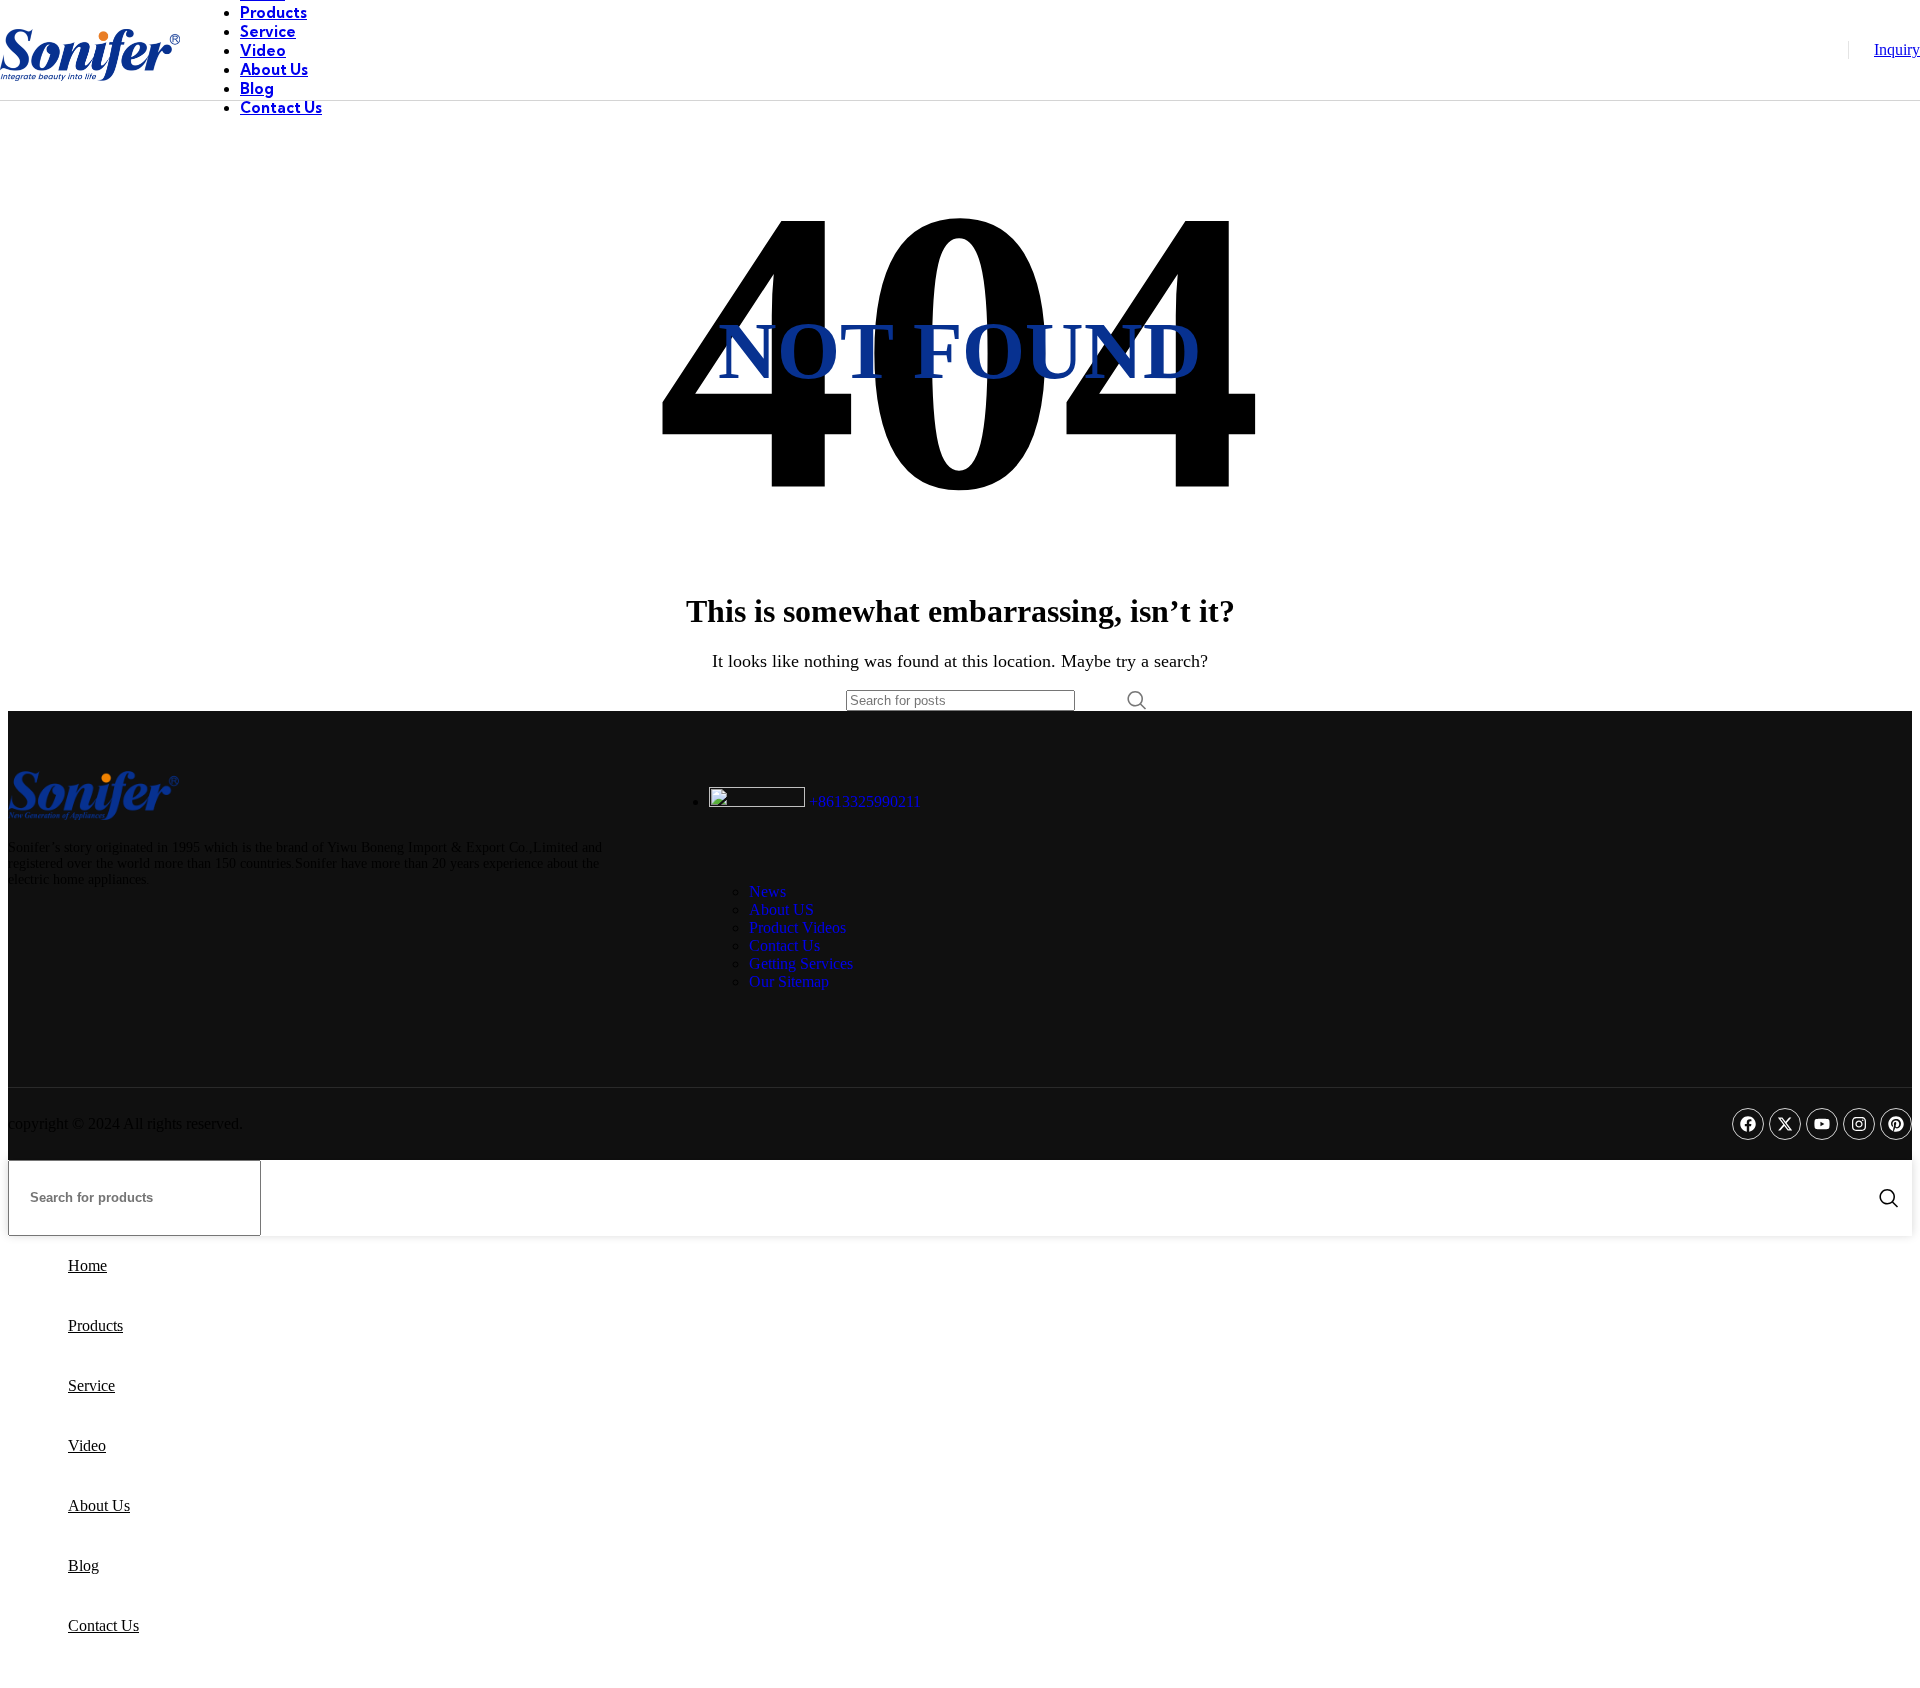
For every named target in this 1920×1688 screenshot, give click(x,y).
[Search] (1137, 700)
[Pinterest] (1896, 1124)
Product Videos (797, 927)
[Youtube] (1822, 1124)
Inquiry (1897, 49)
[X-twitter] (1785, 1124)
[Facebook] (1748, 1124)
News (767, 891)
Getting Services (801, 963)
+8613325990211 (863, 801)
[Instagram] (1859, 1124)
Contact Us (784, 945)
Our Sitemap (789, 981)
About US (781, 909)
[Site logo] (90, 104)
